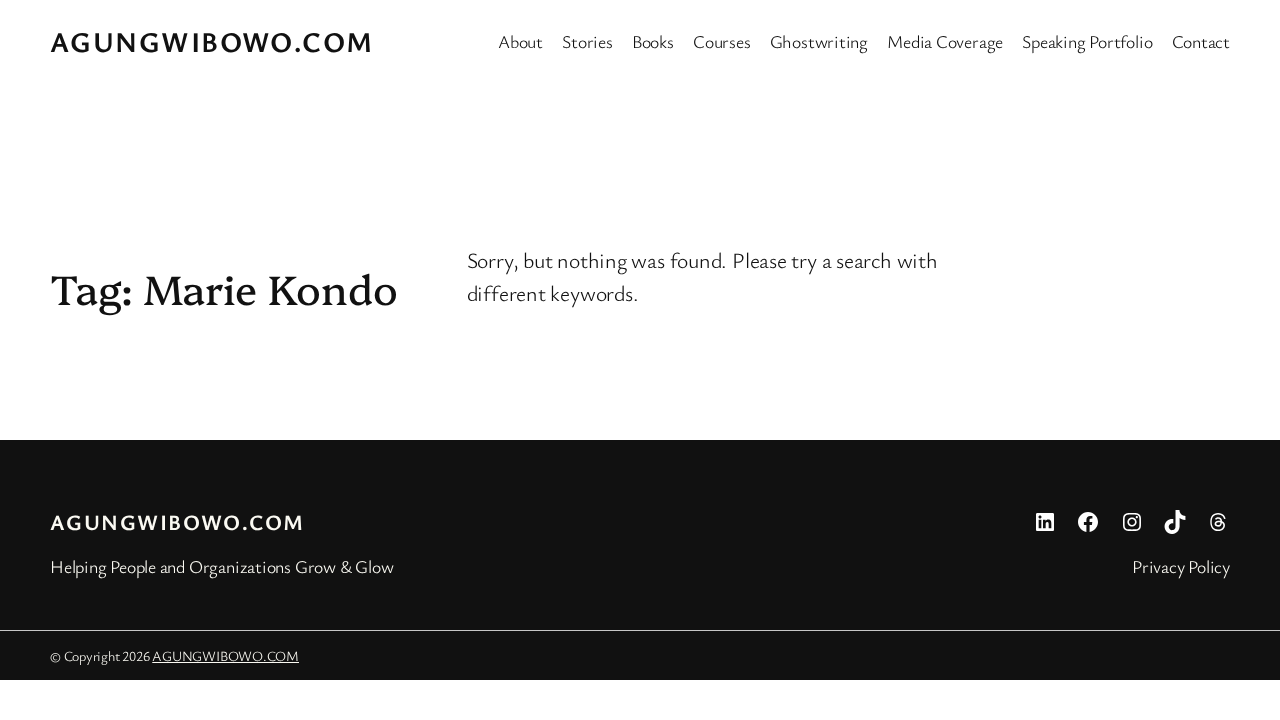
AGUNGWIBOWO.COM (212, 41)
